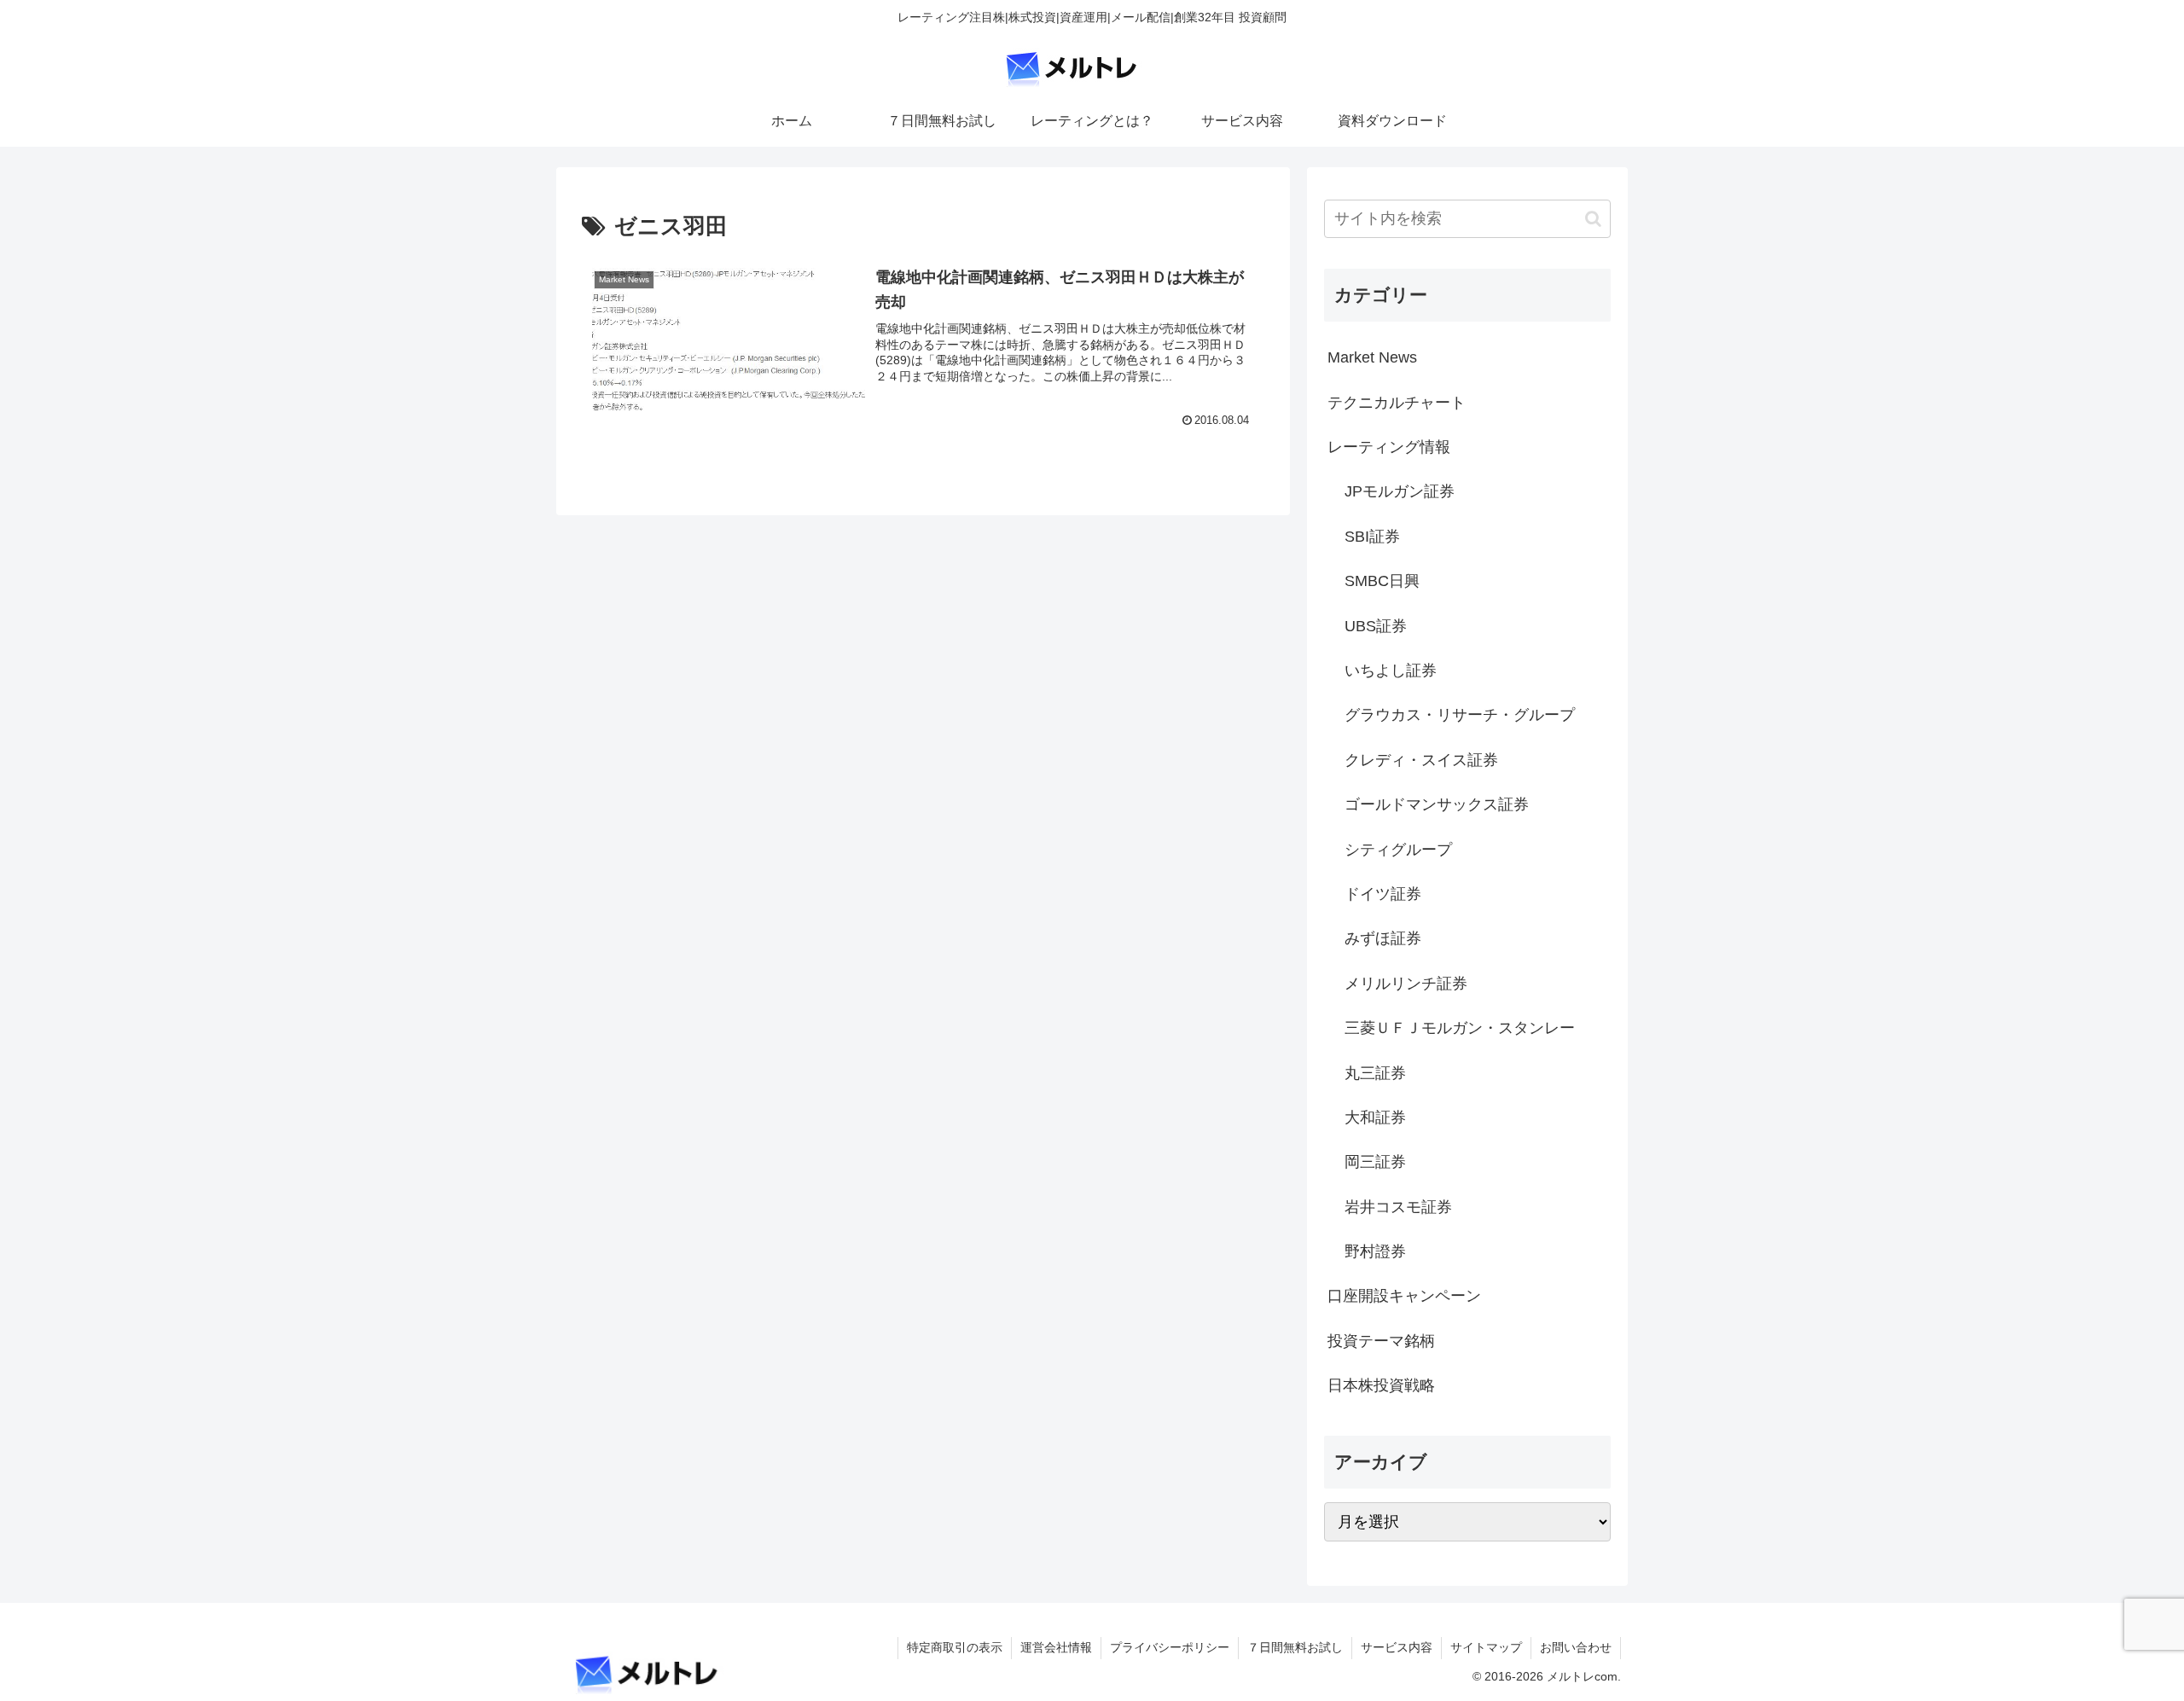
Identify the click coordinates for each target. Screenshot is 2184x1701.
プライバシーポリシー (1170, 1647)
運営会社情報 (1056, 1647)
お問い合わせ (1576, 1647)
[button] (1593, 219)
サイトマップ (1486, 1647)
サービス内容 (1397, 1647)
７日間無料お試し (1295, 1647)
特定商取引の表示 (955, 1647)
